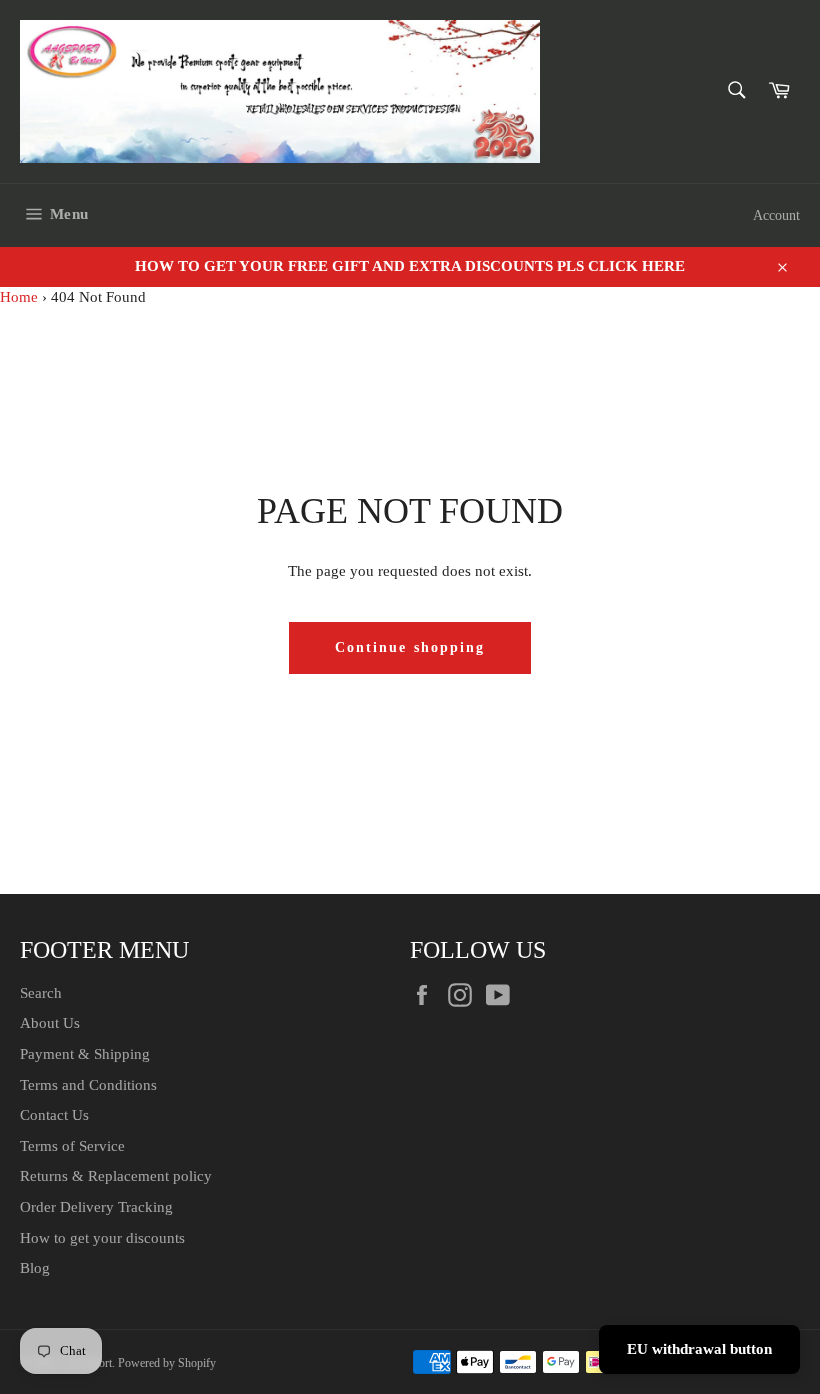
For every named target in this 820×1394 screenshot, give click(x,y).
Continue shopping (410, 647)
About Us (50, 1023)
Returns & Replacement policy (116, 1176)
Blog (35, 1268)
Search (41, 993)
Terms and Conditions (88, 1085)
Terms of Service (72, 1146)
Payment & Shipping (85, 1054)
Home (19, 297)
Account (776, 215)
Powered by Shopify (167, 1363)
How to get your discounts (102, 1238)
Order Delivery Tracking (96, 1207)
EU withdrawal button (699, 1349)
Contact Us (54, 1115)
